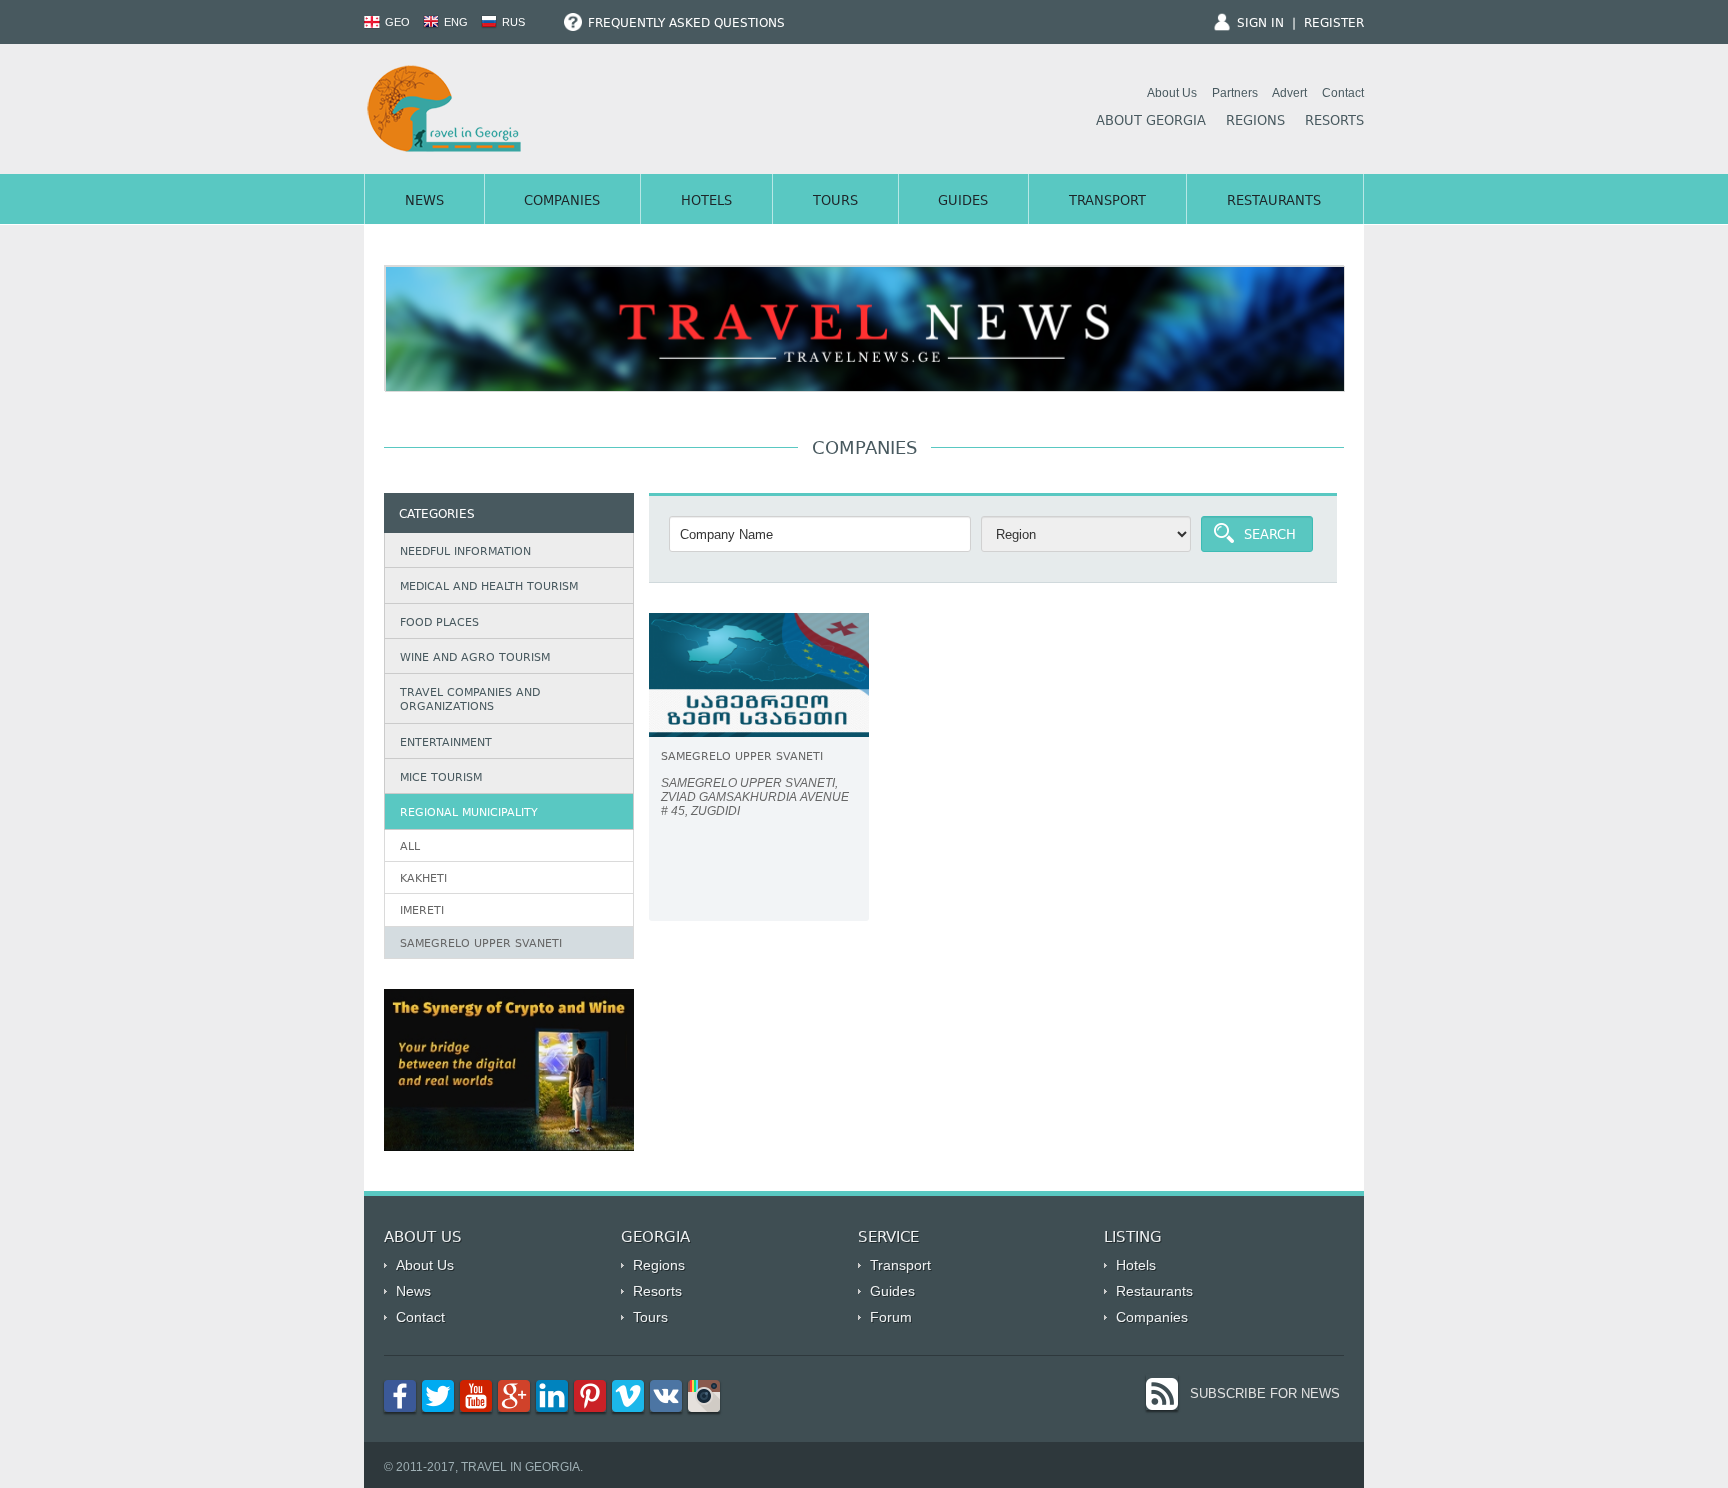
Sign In (1260, 24)
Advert (1289, 93)
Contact (1343, 93)
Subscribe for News (1265, 1393)
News (424, 202)
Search (1270, 536)
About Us (1172, 93)
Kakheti (423, 879)
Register (1334, 24)
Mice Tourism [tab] (441, 778)
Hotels (706, 202)
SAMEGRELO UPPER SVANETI (481, 944)
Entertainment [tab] (446, 743)
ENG (454, 22)
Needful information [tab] (465, 552)
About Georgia (1151, 122)
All (410, 847)
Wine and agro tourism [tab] (475, 658)
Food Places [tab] (439, 623)
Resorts (1334, 122)
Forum (891, 1317)
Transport (1107, 202)
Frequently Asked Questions (684, 24)
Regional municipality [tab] (469, 813)
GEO (396, 22)
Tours (835, 202)
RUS (512, 22)
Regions (1255, 122)
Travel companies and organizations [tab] (470, 700)
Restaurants (1274, 202)
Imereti (422, 911)
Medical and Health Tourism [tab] (489, 587)
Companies (562, 202)
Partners (1235, 93)
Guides (963, 202)
